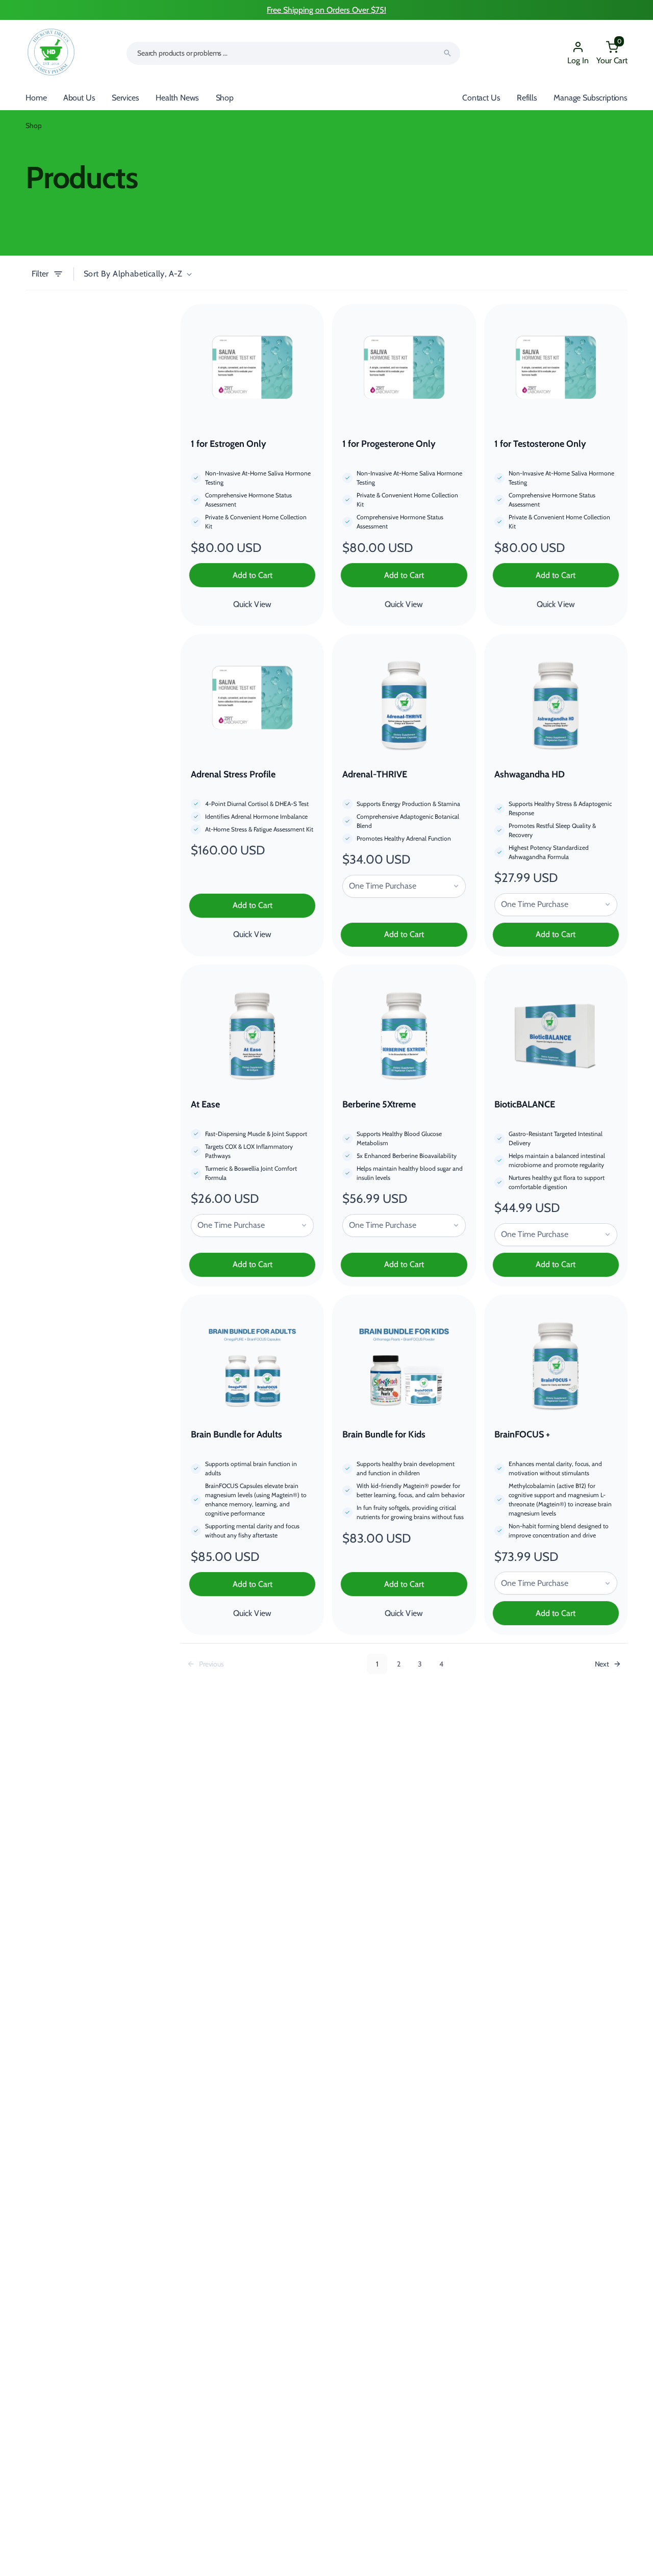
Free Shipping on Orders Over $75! (326, 10)
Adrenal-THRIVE (375, 774)
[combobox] (293, 53)
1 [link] (377, 1664)
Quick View (252, 604)
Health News (177, 98)
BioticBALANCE (525, 1104)
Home (36, 98)
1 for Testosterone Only (540, 444)
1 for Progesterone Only (389, 444)
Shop (225, 98)
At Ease (205, 1104)
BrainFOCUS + (522, 1434)
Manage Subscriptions (591, 98)
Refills (527, 98)
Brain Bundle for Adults (236, 1434)
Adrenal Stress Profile (233, 774)
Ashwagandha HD (530, 774)
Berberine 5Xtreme (379, 1104)
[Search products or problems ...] (447, 53)
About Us (79, 98)
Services (125, 98)
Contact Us (481, 98)
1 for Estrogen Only (229, 444)
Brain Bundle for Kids (384, 1434)
